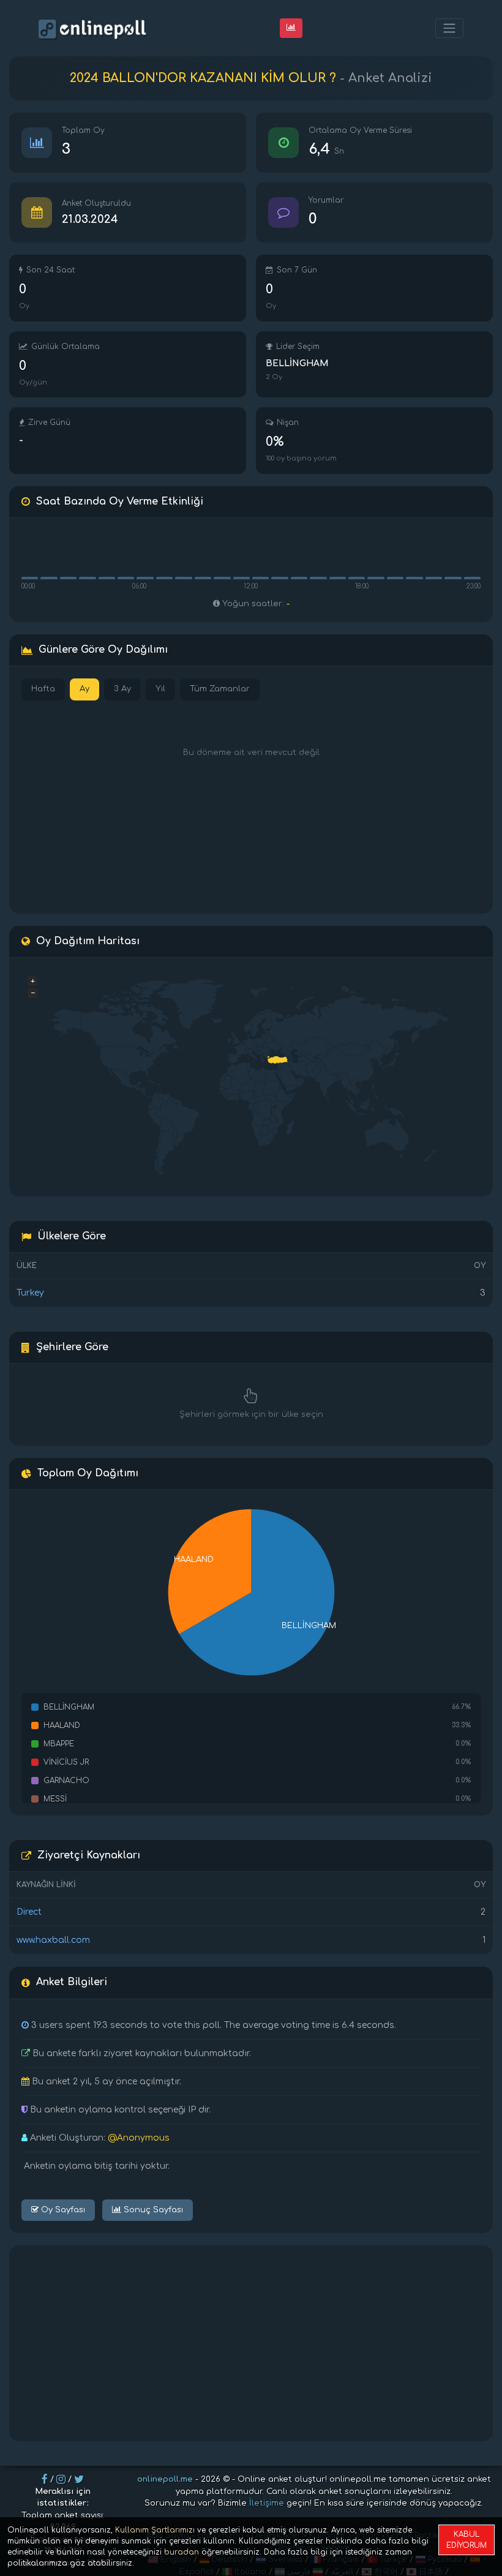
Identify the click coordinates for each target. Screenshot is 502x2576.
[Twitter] (79, 2479)
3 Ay (122, 689)
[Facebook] (45, 2479)
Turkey (30, 1293)
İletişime (267, 2503)
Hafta (43, 689)
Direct (29, 1912)
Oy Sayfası (62, 2210)
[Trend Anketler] (291, 28)
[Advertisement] (251, 2343)
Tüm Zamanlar (220, 689)
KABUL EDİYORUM (466, 2540)
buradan (182, 2552)
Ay (84, 689)
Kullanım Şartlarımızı (155, 2530)
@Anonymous (139, 2138)
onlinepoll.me (165, 2479)
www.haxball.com (53, 1940)
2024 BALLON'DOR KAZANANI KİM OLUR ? (203, 78)
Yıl (160, 689)
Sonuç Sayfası (152, 2210)
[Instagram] (61, 2479)
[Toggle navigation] (449, 28)
